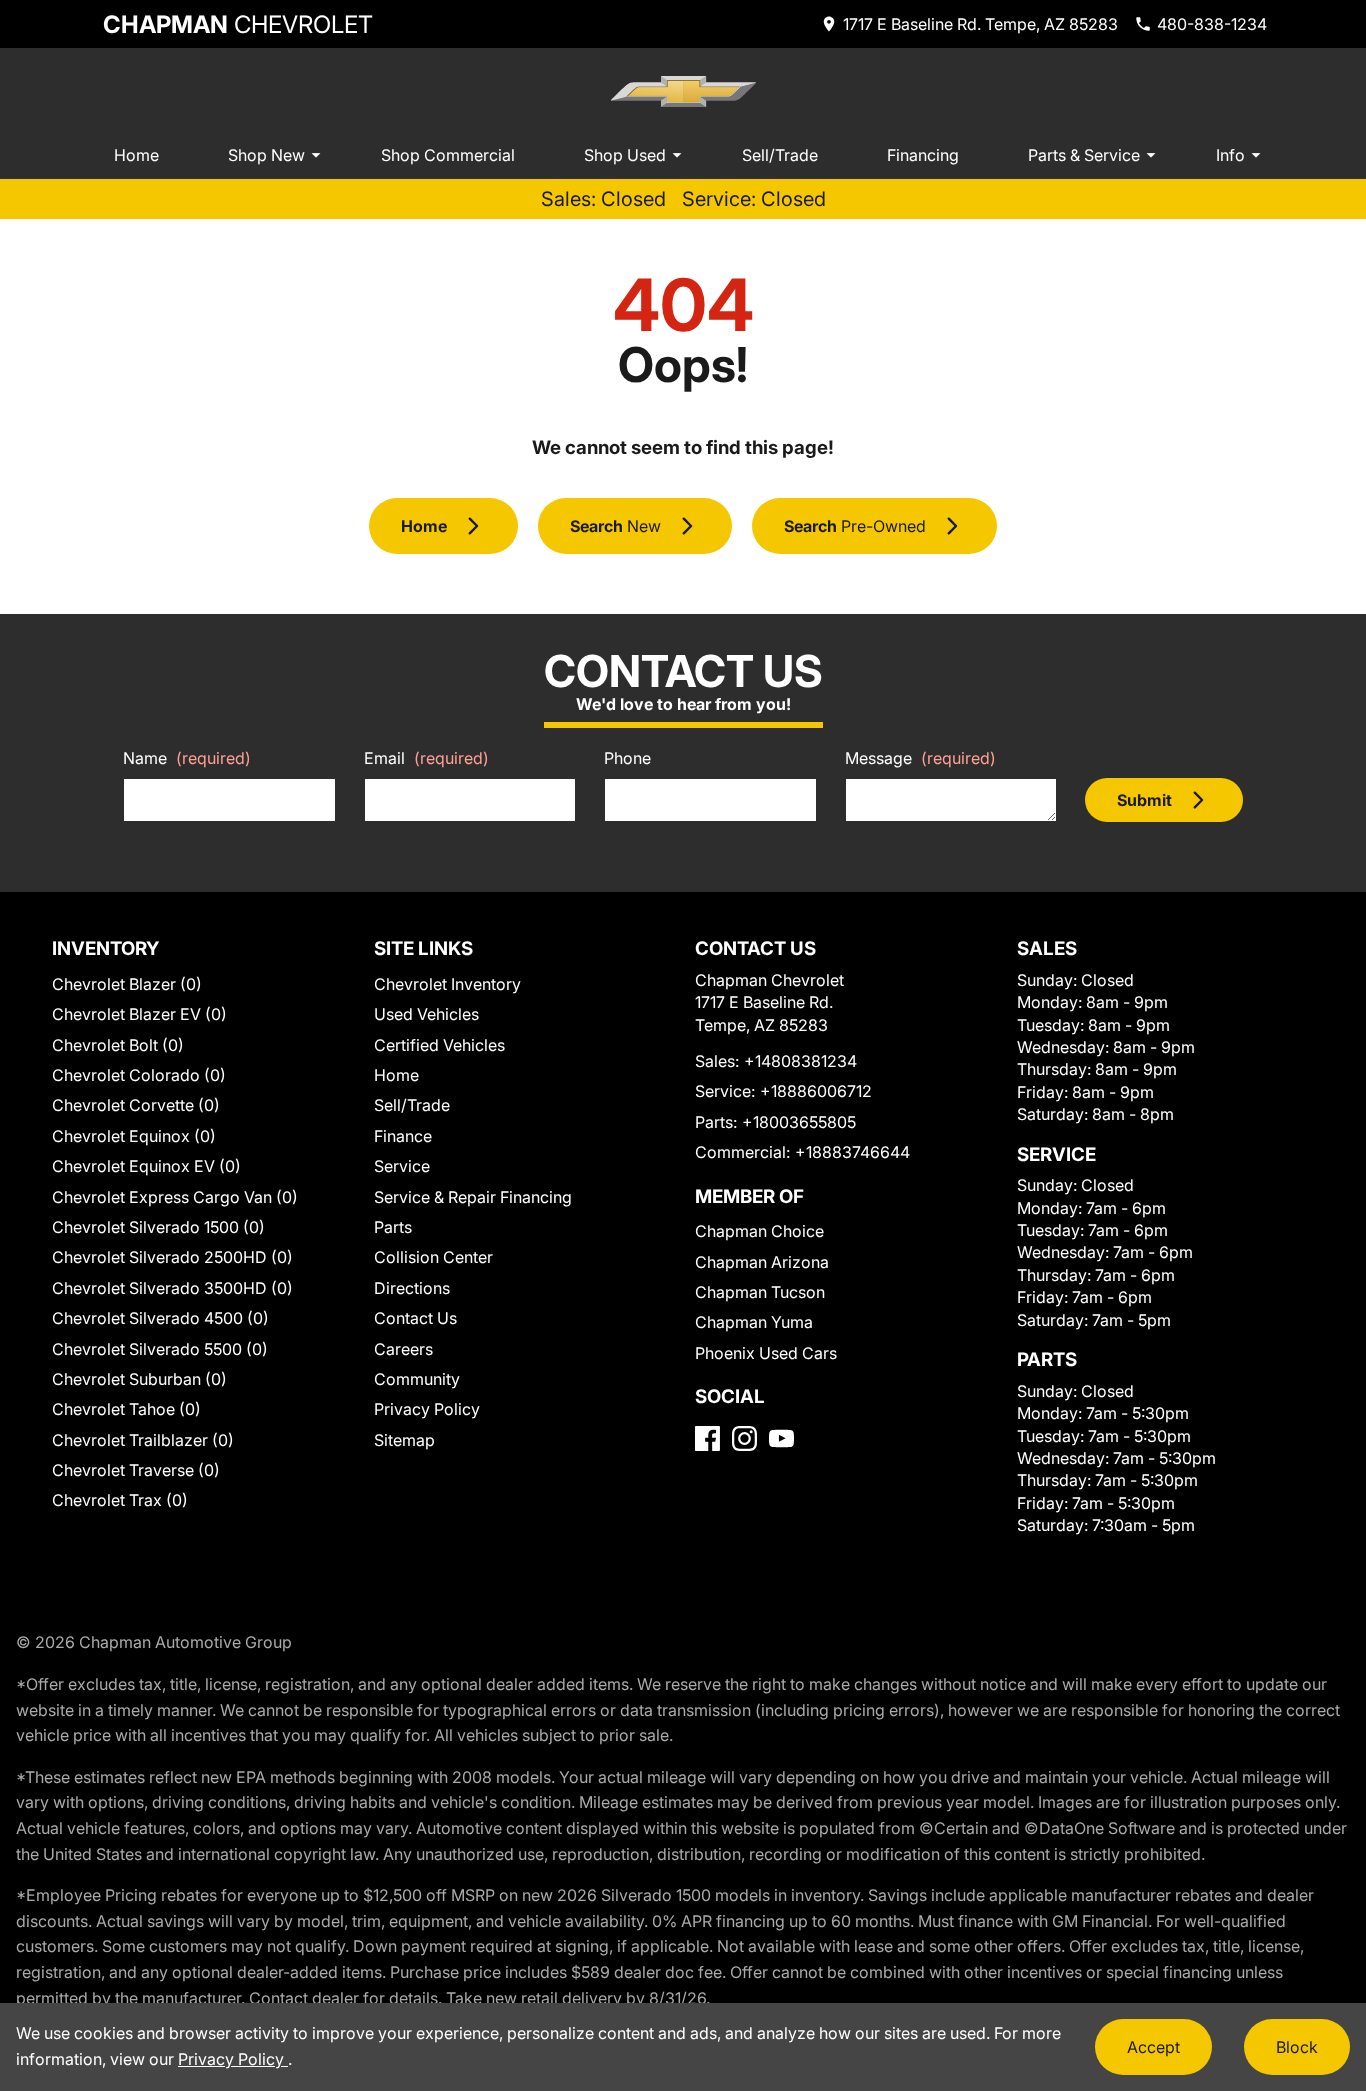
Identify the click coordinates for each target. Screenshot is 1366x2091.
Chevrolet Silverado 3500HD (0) (172, 1288)
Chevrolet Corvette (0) (136, 1105)
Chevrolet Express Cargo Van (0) (175, 1197)
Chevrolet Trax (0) (120, 1500)
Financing (923, 155)
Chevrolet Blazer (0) (127, 984)
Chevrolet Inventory (447, 984)
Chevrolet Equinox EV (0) (146, 1166)
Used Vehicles (426, 1014)
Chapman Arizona (762, 1262)
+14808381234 (800, 1061)
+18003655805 (799, 1122)
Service (402, 1166)
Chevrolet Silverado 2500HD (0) (172, 1257)
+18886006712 (816, 1091)
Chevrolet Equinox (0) (134, 1136)
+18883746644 (852, 1152)
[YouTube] (781, 1438)
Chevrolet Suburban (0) (139, 1379)
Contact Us (415, 1318)
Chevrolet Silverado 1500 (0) (158, 1227)
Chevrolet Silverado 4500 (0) (160, 1318)
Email (426, 758)
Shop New (266, 155)
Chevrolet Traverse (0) (136, 1470)
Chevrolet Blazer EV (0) (139, 1014)
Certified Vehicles (439, 1045)
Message (920, 758)
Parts (393, 1227)
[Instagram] (744, 1438)
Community (417, 1379)
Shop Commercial (448, 155)
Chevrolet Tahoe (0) (126, 1409)
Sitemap (404, 1440)
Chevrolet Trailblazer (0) (143, 1440)
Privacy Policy (427, 1409)
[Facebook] (707, 1438)
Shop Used (625, 155)
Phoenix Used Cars (766, 1353)
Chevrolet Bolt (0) (118, 1045)
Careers (403, 1349)
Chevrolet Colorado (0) (139, 1075)
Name (187, 758)
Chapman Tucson (760, 1292)
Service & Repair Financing (473, 1197)
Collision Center (433, 1257)
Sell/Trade (780, 155)
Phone (627, 758)
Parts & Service (1084, 155)
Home (136, 155)
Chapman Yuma (754, 1322)
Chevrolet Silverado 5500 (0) (160, 1349)
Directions (412, 1288)
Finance (403, 1136)
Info (1230, 155)
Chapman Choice (759, 1231)
